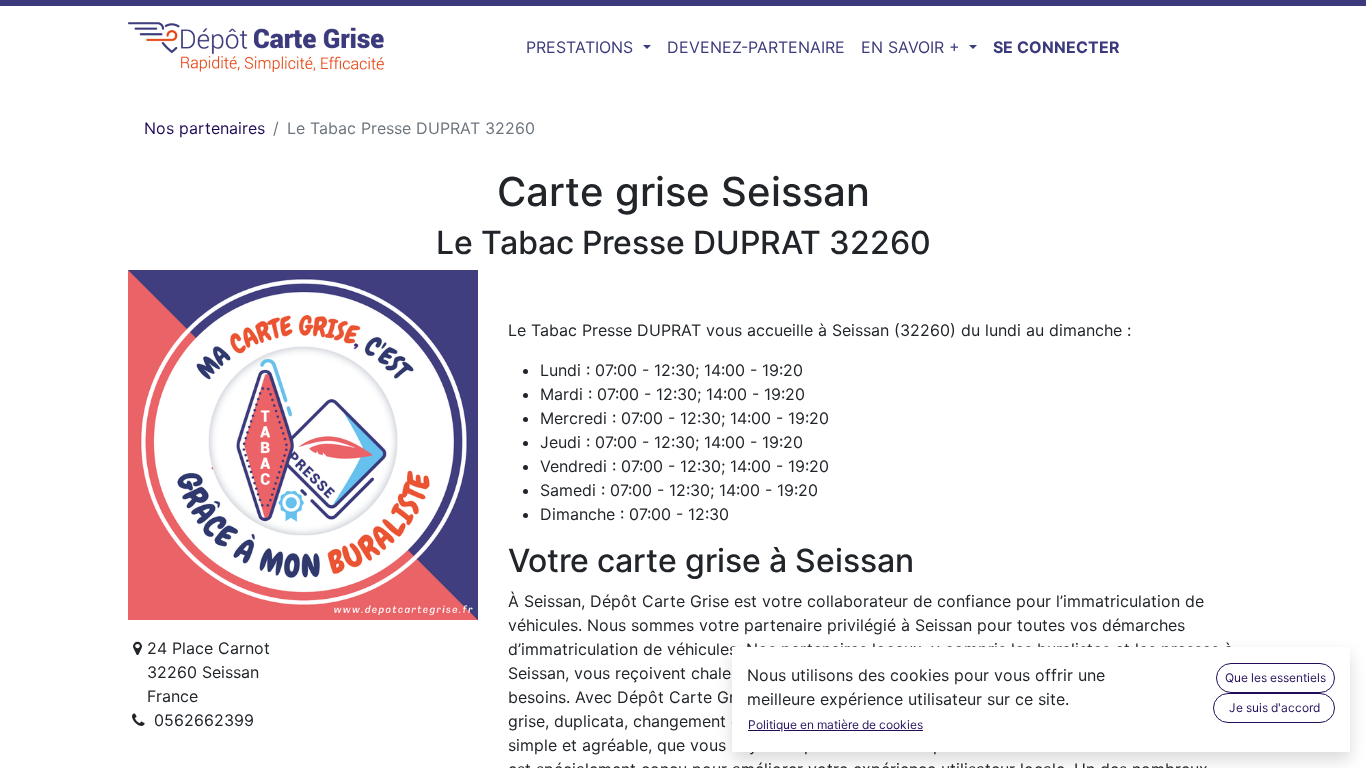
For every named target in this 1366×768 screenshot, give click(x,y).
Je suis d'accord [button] (1274, 707)
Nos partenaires (204, 128)
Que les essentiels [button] (1275, 677)
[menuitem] (756, 47)
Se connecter (1056, 47)
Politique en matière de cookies (835, 724)
